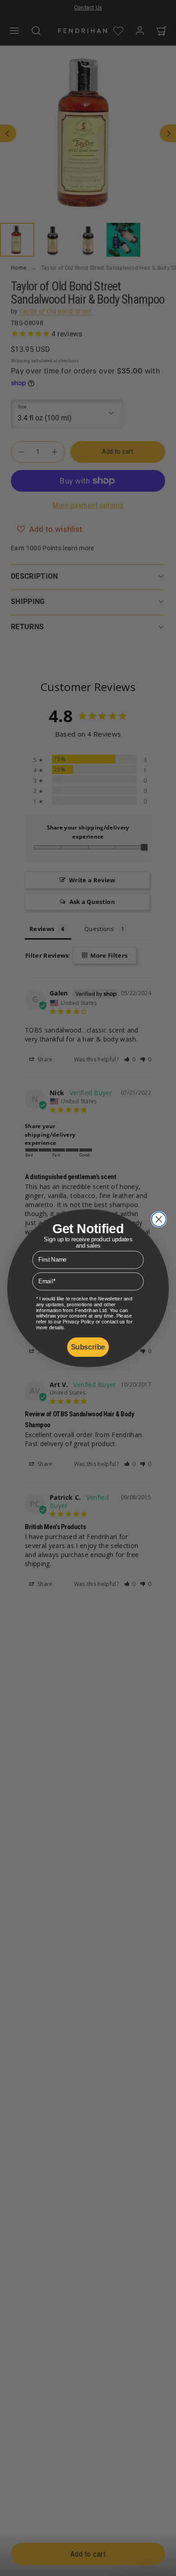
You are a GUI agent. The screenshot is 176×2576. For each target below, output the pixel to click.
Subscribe (88, 1347)
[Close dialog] (159, 1219)
